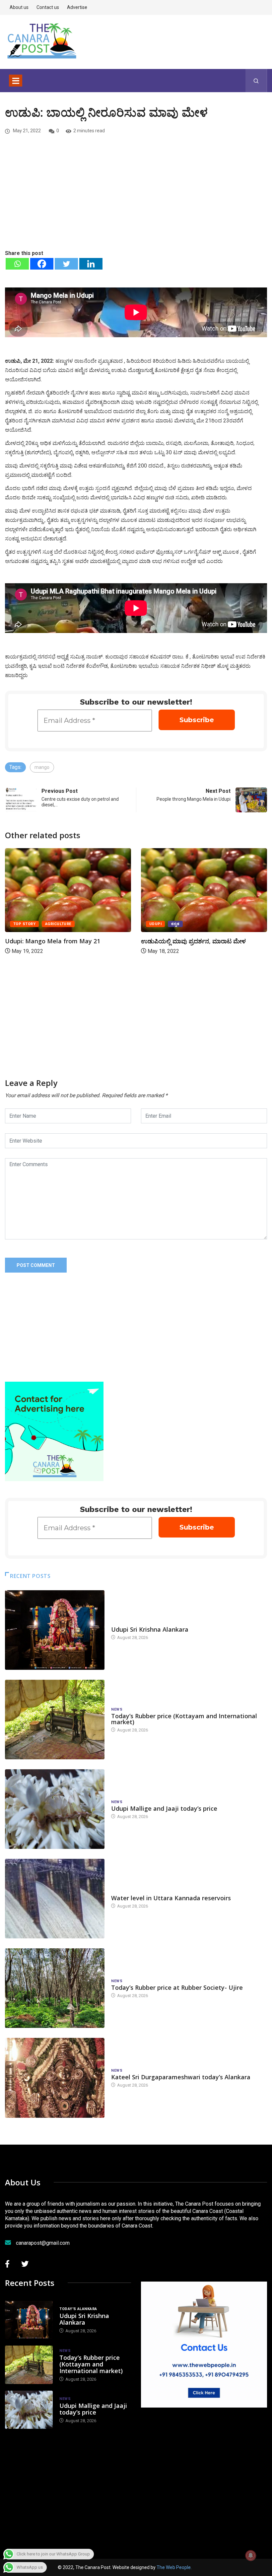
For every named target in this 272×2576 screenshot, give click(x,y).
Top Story (24, 924)
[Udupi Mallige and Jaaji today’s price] (55, 1809)
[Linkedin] (91, 264)
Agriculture (58, 924)
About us (19, 7)
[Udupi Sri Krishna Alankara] (55, 1630)
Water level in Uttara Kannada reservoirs (171, 1898)
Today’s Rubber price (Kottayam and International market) (184, 1719)
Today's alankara (130, 1623)
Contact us (48, 7)
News (117, 1709)
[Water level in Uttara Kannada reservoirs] (55, 1899)
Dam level (122, 1891)
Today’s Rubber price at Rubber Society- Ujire (177, 1987)
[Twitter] (66, 264)
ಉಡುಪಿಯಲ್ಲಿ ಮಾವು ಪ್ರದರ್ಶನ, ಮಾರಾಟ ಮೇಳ (193, 941)
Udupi (155, 924)
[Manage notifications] (251, 2555)
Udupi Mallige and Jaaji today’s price (164, 1808)
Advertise (77, 7)
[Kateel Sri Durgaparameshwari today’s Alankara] (55, 2078)
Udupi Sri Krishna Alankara (150, 1629)
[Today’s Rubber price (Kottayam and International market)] (55, 1720)
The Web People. (174, 2567)
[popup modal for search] (256, 81)
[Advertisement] (136, 199)
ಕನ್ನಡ (175, 924)
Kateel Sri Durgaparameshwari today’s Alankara (181, 2077)
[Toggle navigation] (16, 81)
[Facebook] (42, 264)
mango (42, 767)
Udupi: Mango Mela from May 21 (53, 941)
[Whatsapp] (17, 264)
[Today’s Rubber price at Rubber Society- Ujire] (55, 1988)
